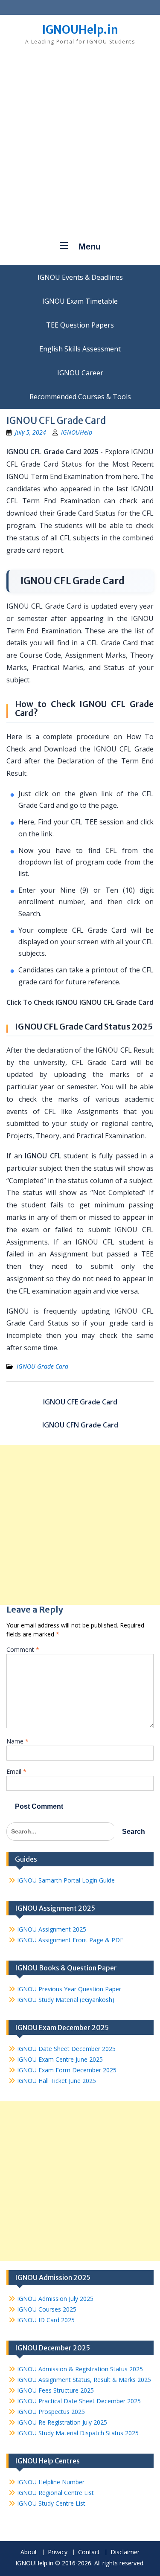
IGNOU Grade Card (42, 1366)
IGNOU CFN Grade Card (80, 1425)
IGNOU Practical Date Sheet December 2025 (79, 2401)
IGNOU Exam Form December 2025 (67, 2070)
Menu (90, 247)
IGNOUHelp (77, 432)
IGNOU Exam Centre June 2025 (60, 2059)
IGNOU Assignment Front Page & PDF (70, 1940)
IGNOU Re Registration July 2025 (62, 2422)
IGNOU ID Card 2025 (46, 2320)
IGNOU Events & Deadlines (80, 277)
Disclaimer (125, 2552)
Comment (23, 1649)
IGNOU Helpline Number (51, 2482)
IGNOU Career (80, 373)
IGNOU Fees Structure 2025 (55, 2390)
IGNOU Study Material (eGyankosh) (66, 2000)
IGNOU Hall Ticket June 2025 (57, 2081)
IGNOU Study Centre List (51, 2503)
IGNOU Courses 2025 (47, 2309)
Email (16, 1771)
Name (17, 1741)
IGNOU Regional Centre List (55, 2493)
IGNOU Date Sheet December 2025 (66, 2049)
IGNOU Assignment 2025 (52, 1929)
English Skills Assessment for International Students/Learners (80, 349)
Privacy (58, 2552)
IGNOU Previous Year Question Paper (69, 1989)
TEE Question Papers (80, 325)
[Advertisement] (80, 146)
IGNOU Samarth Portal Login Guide (66, 1880)
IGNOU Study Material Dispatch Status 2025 (78, 2433)
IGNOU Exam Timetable (80, 301)
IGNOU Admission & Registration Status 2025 (80, 2369)
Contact (89, 2552)
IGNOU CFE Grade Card (80, 1402)
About (29, 2552)
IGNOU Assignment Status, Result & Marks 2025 (84, 2380)
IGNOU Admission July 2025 (55, 2299)
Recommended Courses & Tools (80, 397)
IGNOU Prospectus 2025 (51, 2412)
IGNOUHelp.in (80, 30)
